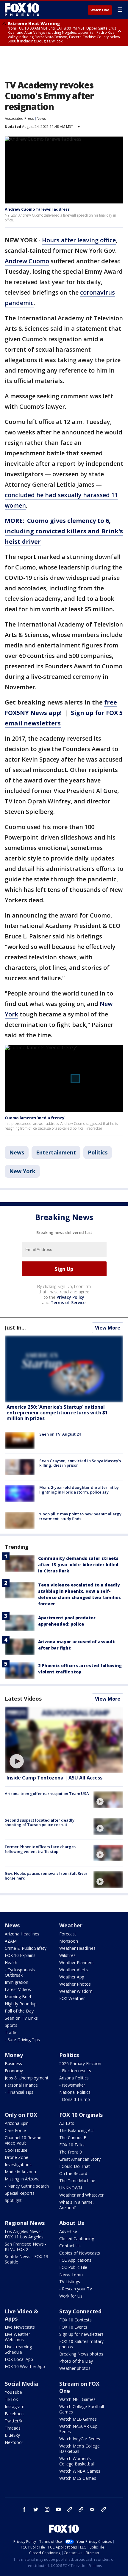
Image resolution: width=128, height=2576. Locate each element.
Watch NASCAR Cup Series (78, 2429)
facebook (24, 2509)
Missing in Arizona (22, 2179)
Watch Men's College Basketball (79, 2449)
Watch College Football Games (82, 2409)
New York (22, 1171)
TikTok (11, 2399)
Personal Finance (21, 2085)
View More (108, 1328)
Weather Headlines (77, 1948)
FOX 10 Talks (72, 2145)
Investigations (18, 2164)
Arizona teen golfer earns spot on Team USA (47, 1794)
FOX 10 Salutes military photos (81, 2344)
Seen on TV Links (21, 2018)
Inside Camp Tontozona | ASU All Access (54, 1778)
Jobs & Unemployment (27, 2078)
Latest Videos (23, 1699)
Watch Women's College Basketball (77, 2461)
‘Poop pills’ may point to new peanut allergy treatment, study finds (80, 1516)
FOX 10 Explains (20, 1955)
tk (70, 2509)
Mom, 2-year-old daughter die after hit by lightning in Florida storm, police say (79, 1490)
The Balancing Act (77, 2130)
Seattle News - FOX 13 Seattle (26, 2259)
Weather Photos (75, 1984)
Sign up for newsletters (81, 2334)
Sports (11, 2025)
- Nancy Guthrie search (27, 2186)
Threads (13, 2428)
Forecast (68, 1934)
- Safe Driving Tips (22, 2040)
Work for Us (71, 2296)
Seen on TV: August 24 (60, 1434)
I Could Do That (75, 2166)
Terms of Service (68, 1302)
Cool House (16, 2150)
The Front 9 (71, 2152)
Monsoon (69, 1941)
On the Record (73, 2173)
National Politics (75, 2092)
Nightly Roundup (21, 2004)
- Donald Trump (75, 2099)
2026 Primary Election (80, 2063)
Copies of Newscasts (80, 2253)
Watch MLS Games (78, 2478)
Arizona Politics (74, 2078)
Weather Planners (76, 1962)
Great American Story (80, 2159)
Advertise (68, 2231)
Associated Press (19, 118)
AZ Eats (67, 2123)
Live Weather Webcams (17, 2337)
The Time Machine (77, 2181)
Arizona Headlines (22, 1934)
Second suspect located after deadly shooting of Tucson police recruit (40, 1823)
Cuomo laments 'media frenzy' (35, 1118)
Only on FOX (21, 2115)
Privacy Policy (70, 1297)
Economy (14, 2071)
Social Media (21, 2384)
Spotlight (13, 2200)
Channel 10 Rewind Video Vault (23, 2140)
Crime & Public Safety (26, 1948)
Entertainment (56, 1152)
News (41, 118)
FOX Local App (19, 2359)
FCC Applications (75, 2260)
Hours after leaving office (79, 240)
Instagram (15, 2406)
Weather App (72, 1977)
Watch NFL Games (77, 2399)
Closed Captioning (77, 2239)
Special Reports (20, 2193)
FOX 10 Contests (75, 2320)
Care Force (15, 2130)
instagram (47, 2509)
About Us (72, 2223)
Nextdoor (14, 2442)
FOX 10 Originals (81, 2115)
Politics (98, 1152)
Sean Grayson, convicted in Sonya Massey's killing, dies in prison (80, 1463)
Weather (71, 1925)
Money (14, 2055)
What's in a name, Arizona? (77, 2205)
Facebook (14, 2414)
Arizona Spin (17, 2123)
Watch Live (100, 10)
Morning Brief (18, 1997)
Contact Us (70, 2246)
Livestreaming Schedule (18, 2349)
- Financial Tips (19, 2092)
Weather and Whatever (81, 2195)
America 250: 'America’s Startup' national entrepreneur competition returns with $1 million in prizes (57, 1413)
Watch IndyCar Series (80, 2439)
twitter (36, 2509)
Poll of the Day (19, 2011)
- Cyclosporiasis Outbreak (20, 1972)
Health (11, 1962)
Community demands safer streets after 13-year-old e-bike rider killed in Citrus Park (78, 1565)
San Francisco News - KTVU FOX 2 (26, 2247)
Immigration (17, 1982)
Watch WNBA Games (80, 2471)
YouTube (13, 2392)
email (92, 2509)
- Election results (75, 2071)
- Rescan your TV (76, 2289)
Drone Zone (17, 2157)
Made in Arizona (20, 2172)
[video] (64, 1740)
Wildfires (67, 1955)
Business (13, 2063)
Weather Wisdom (76, 1991)
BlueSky (12, 2435)
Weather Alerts (74, 1970)
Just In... (15, 1327)
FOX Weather (72, 1998)
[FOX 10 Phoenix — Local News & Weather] (22, 10)
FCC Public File (73, 2267)
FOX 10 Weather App (25, 2366)
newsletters (104, 2509)
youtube (58, 2509)
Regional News (25, 2223)
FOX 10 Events (73, 2327)
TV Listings (70, 2282)
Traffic (11, 2032)
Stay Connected (80, 2311)
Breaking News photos (81, 2354)
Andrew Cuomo (27, 261)
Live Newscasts (20, 2327)
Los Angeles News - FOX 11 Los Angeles (24, 2234)
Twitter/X (14, 2421)
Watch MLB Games (78, 2419)
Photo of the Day (76, 2361)
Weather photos (75, 2368)
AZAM (11, 1941)
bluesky (81, 2509)
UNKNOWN (71, 2188)
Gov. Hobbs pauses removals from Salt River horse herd (46, 1876)
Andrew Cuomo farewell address (37, 209)
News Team (71, 2274)
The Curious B (73, 2138)
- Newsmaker (72, 2085)
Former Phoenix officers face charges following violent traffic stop (40, 1849)
